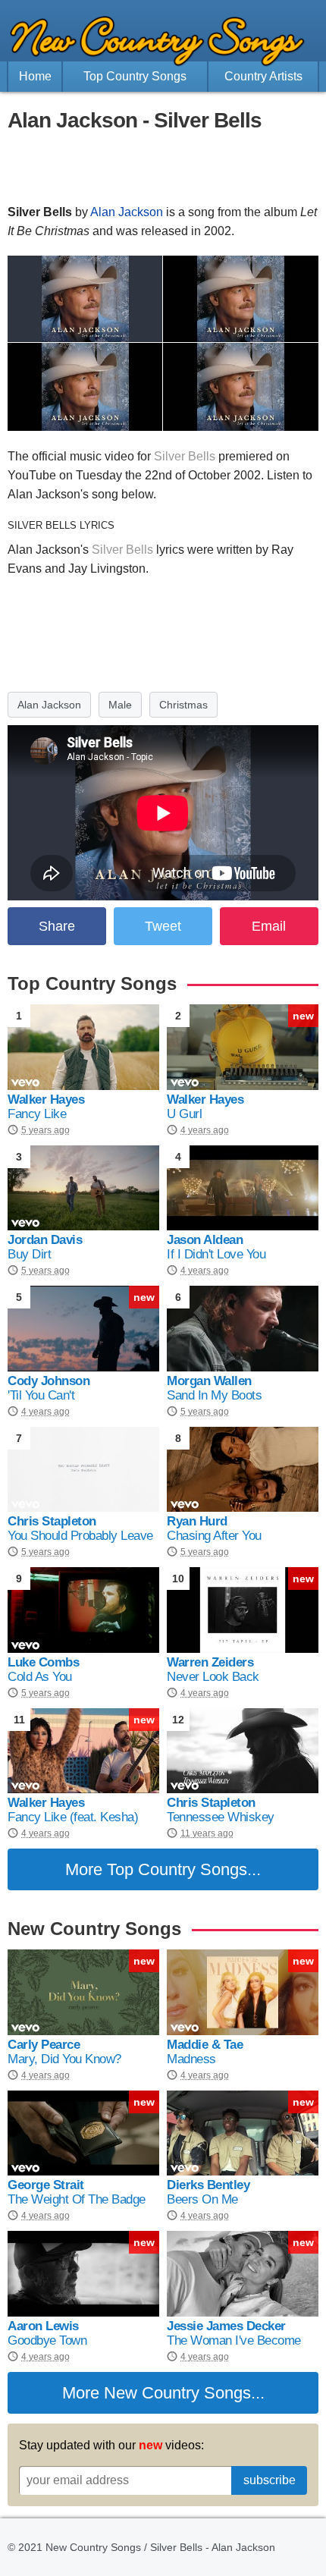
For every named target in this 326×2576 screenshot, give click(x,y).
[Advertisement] (163, 168)
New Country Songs (177, 2393)
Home (35, 76)
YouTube (32, 475)
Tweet (163, 926)
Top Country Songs (135, 76)
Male (120, 705)
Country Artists (263, 76)
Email (269, 926)
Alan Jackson (127, 212)
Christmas (183, 705)
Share (57, 926)
